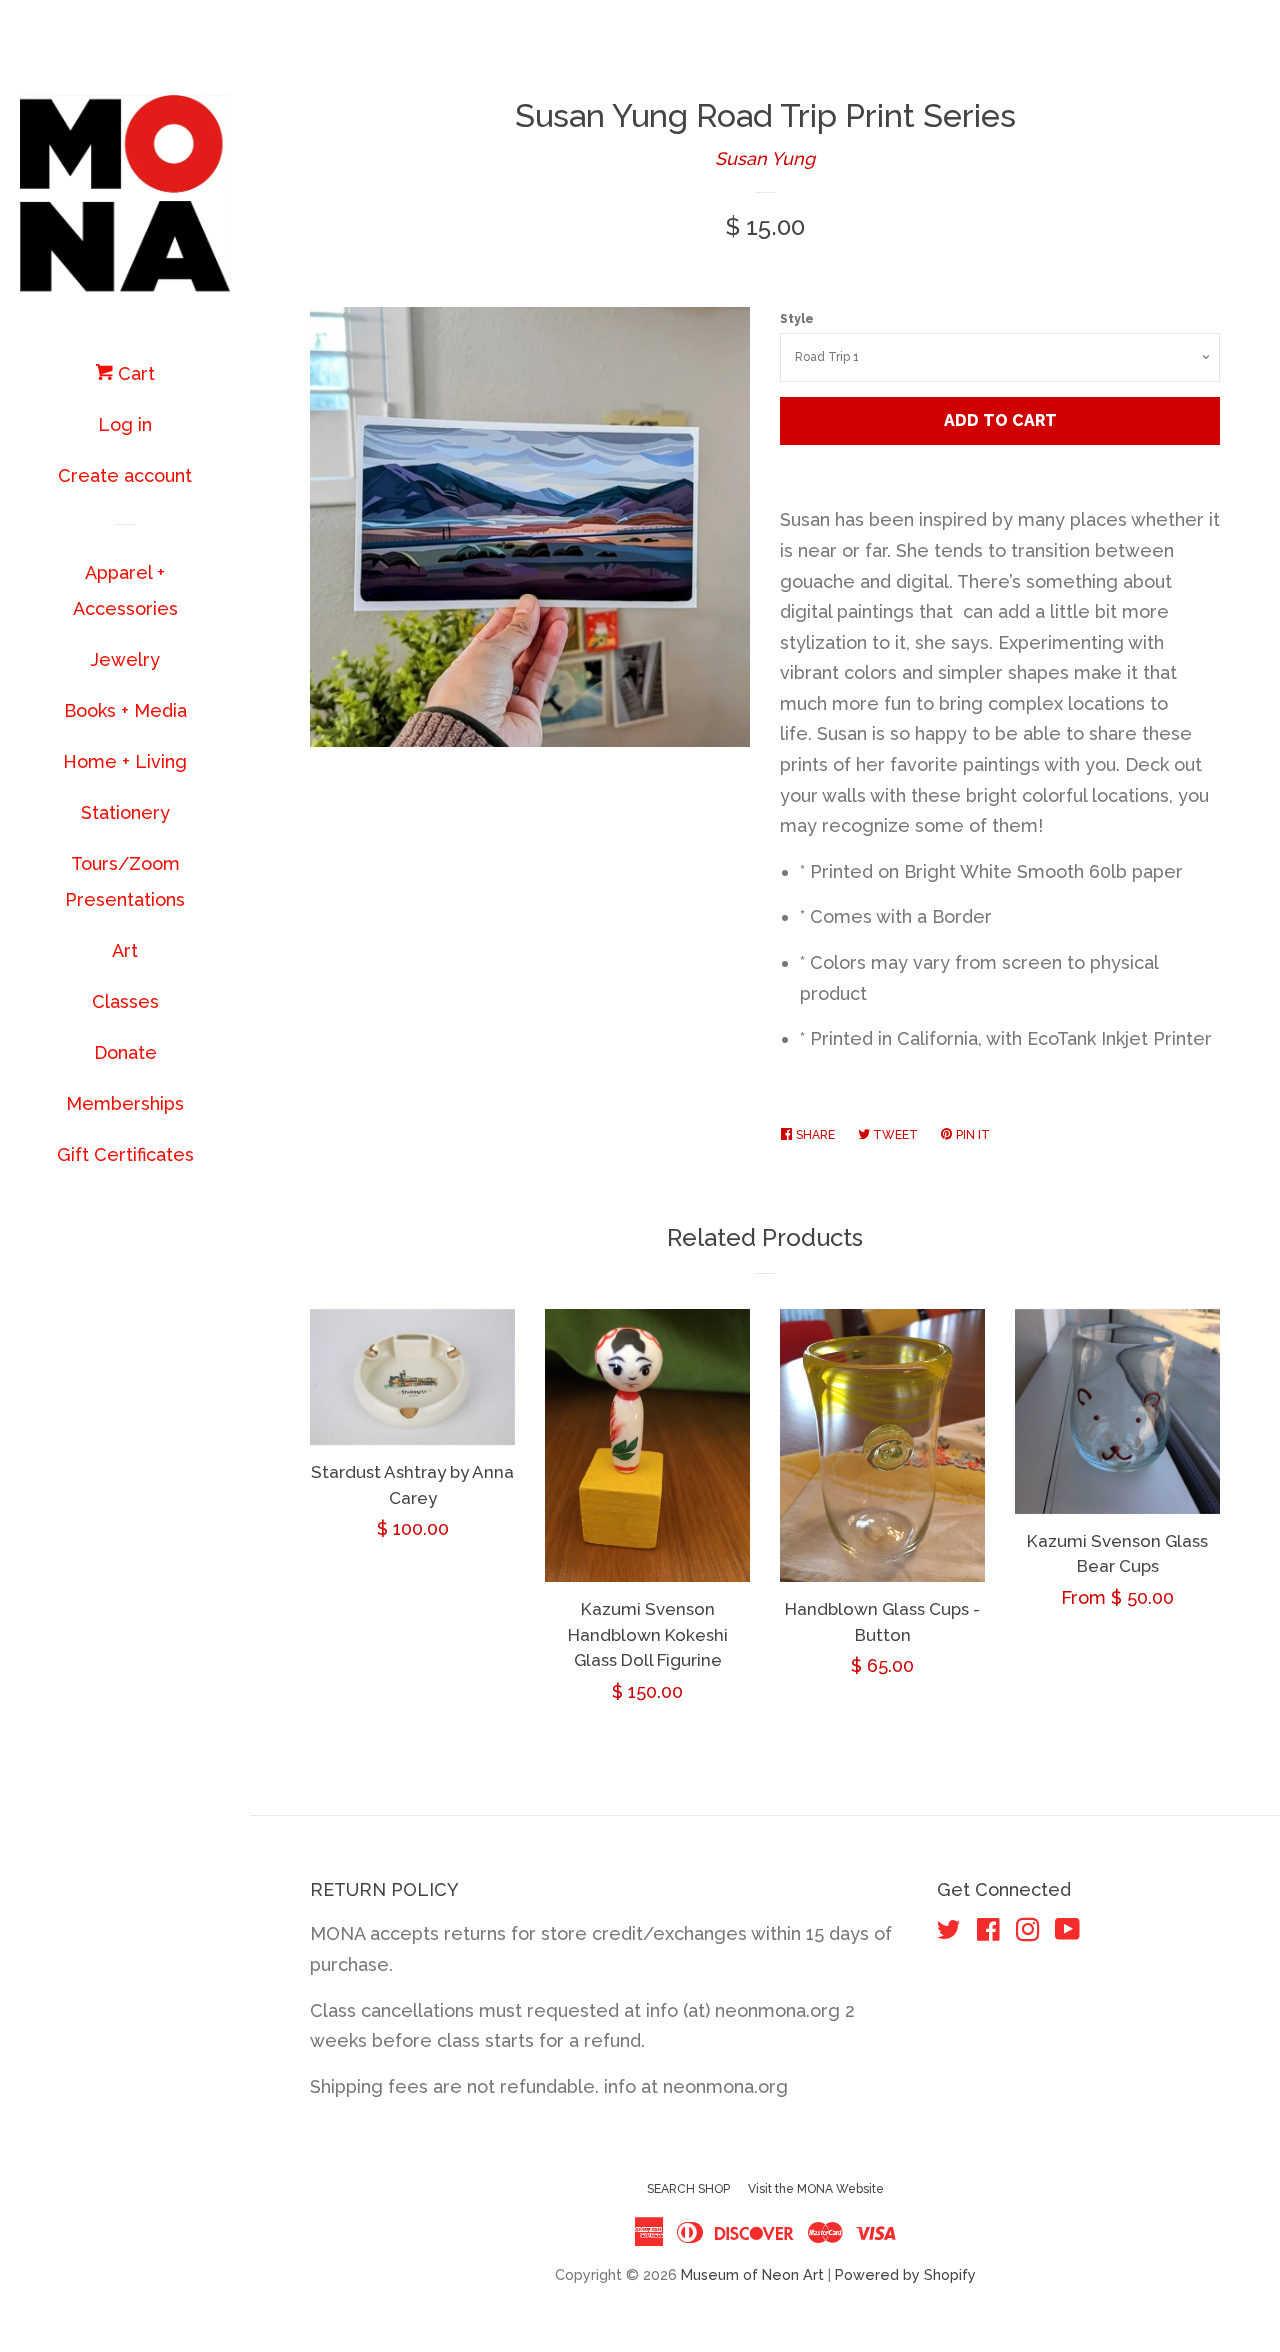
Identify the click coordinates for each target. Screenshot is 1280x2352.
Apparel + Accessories (125, 590)
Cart (134, 373)
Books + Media (125, 710)
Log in (125, 424)
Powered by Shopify (905, 2274)
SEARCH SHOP (688, 2189)
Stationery (125, 812)
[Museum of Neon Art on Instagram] (1028, 1932)
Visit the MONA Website (816, 2189)
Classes (125, 1001)
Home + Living (125, 761)
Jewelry (125, 659)
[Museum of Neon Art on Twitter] (949, 1932)
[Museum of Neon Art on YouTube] (1067, 1932)
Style (797, 319)
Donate (125, 1052)
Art (125, 950)
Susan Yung (765, 158)
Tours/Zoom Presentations (125, 881)
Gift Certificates (125, 1154)
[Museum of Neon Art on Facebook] (988, 1932)
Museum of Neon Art (752, 2274)
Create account (125, 475)
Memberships (125, 1103)
